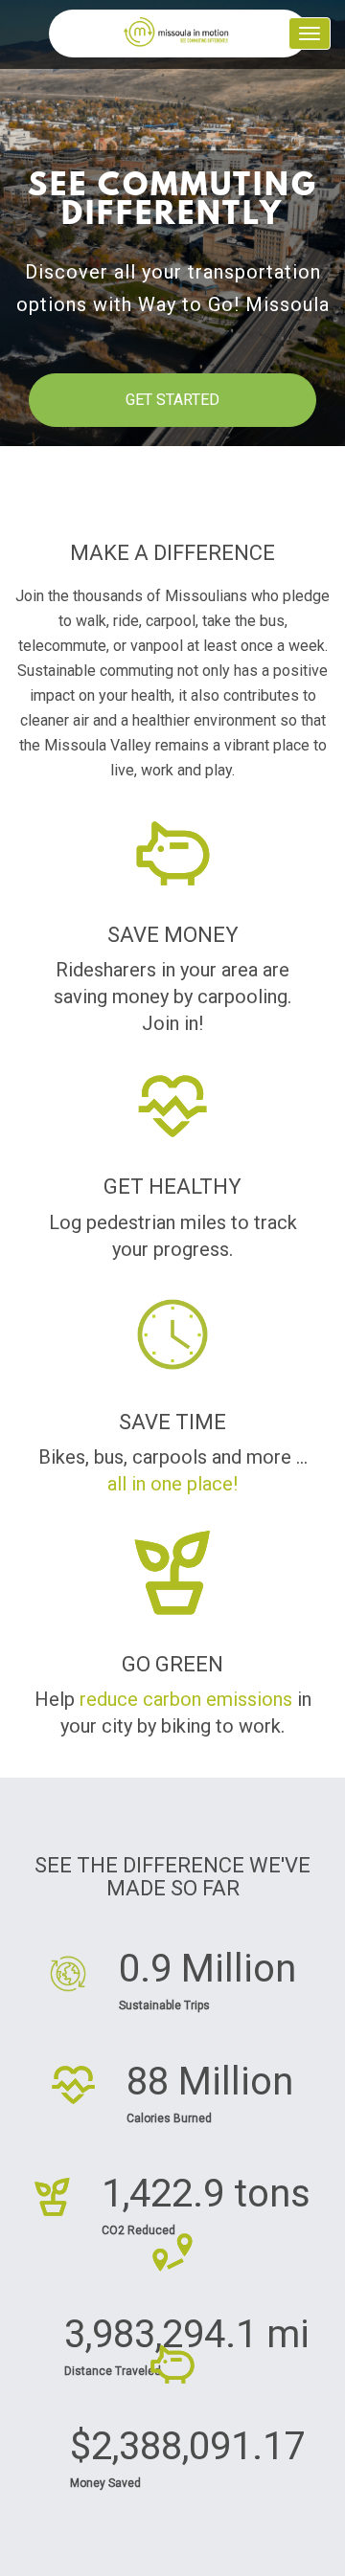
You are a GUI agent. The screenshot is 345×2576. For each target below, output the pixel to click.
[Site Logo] (178, 34)
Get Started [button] (172, 400)
